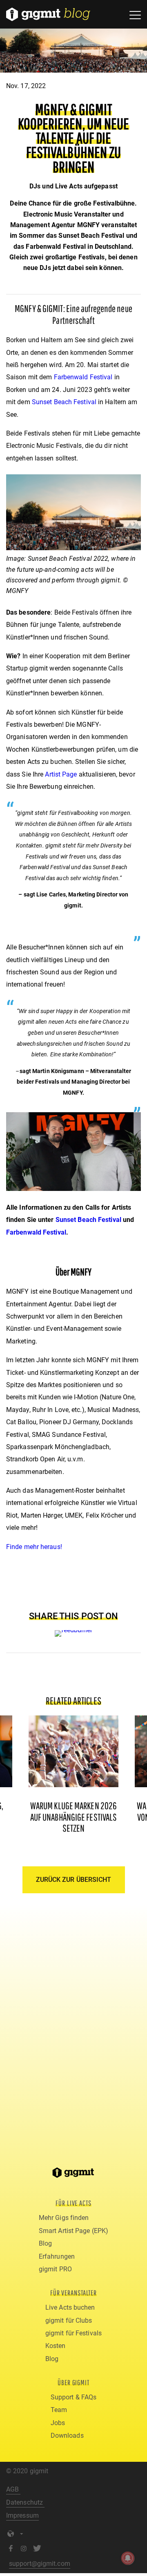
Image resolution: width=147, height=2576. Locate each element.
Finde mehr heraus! (34, 1547)
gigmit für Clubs (69, 2320)
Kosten (56, 2346)
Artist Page (61, 774)
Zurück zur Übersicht (74, 1880)
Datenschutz (25, 2502)
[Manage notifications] (128, 2558)
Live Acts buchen (70, 2307)
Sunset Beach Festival (64, 402)
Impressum (22, 2515)
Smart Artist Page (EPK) (73, 2231)
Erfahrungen (57, 2256)
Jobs (58, 2423)
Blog (45, 2243)
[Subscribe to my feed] (74, 1630)
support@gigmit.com (40, 2564)
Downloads (67, 2435)
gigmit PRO (55, 2269)
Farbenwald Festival (83, 377)
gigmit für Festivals (73, 2333)
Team (59, 2410)
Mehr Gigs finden (64, 2218)
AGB (13, 2489)
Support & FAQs (73, 2397)
